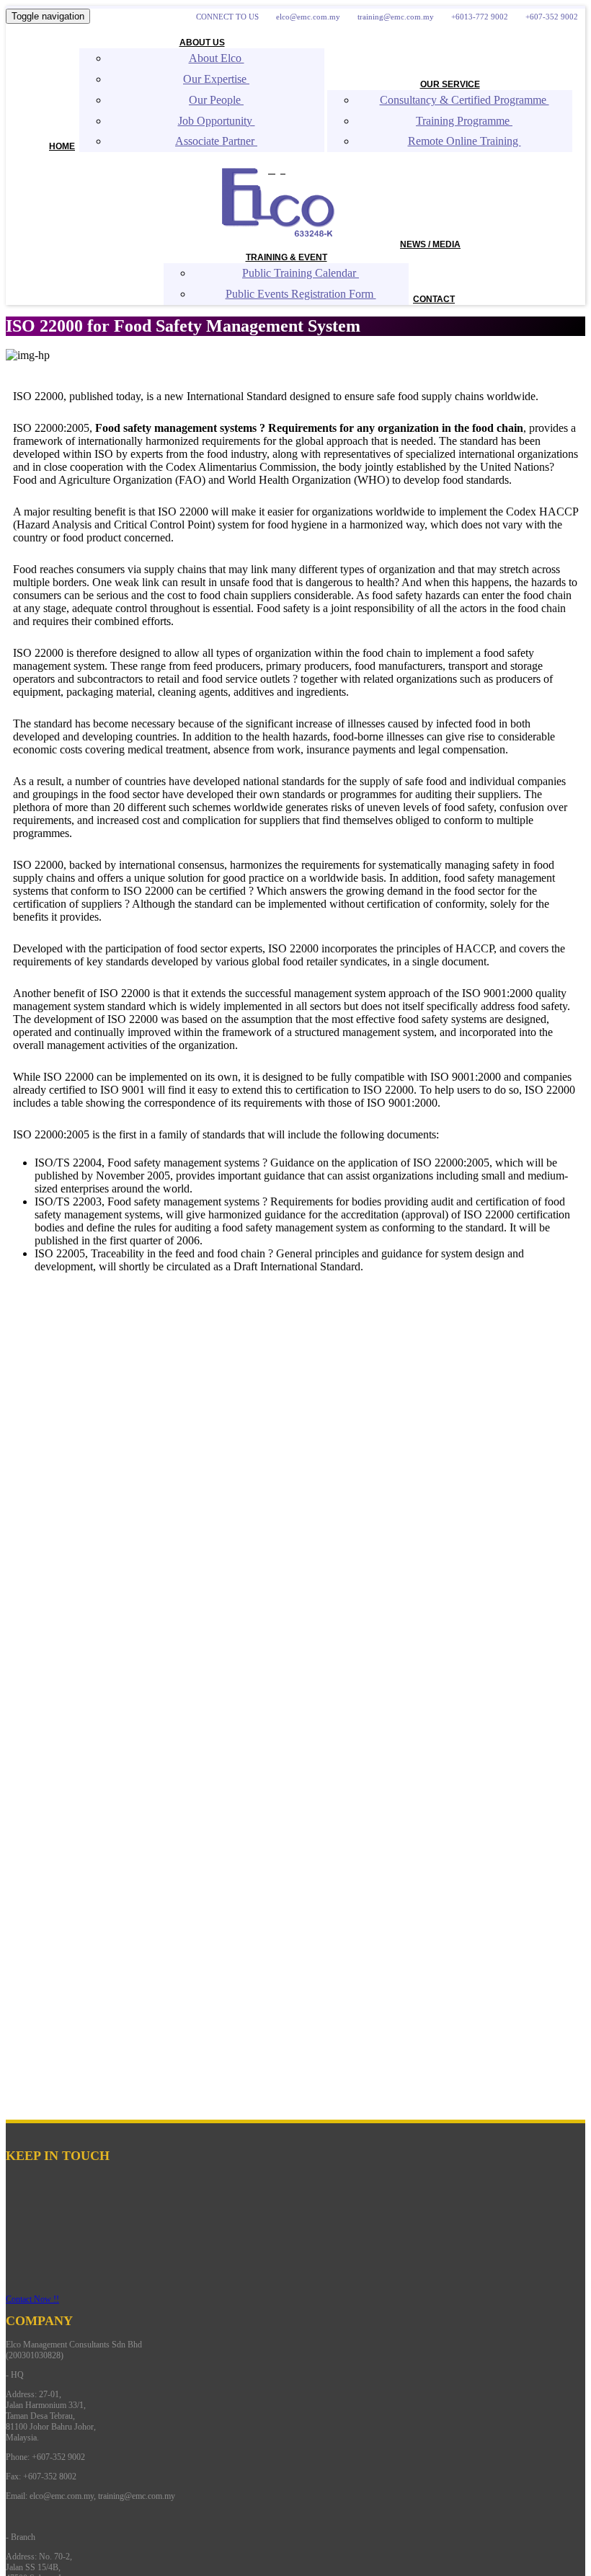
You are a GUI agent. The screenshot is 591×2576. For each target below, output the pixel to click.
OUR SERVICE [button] (450, 84)
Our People (216, 100)
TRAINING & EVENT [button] (286, 257)
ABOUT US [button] (202, 43)
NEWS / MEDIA (430, 244)
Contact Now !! (32, 2299)
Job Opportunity (217, 121)
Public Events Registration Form (301, 294)
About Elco (217, 58)
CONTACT (434, 299)
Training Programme (464, 121)
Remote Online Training (465, 141)
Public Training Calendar (301, 273)
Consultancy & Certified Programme (465, 100)
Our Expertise (216, 79)
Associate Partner (216, 141)
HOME (62, 146)
